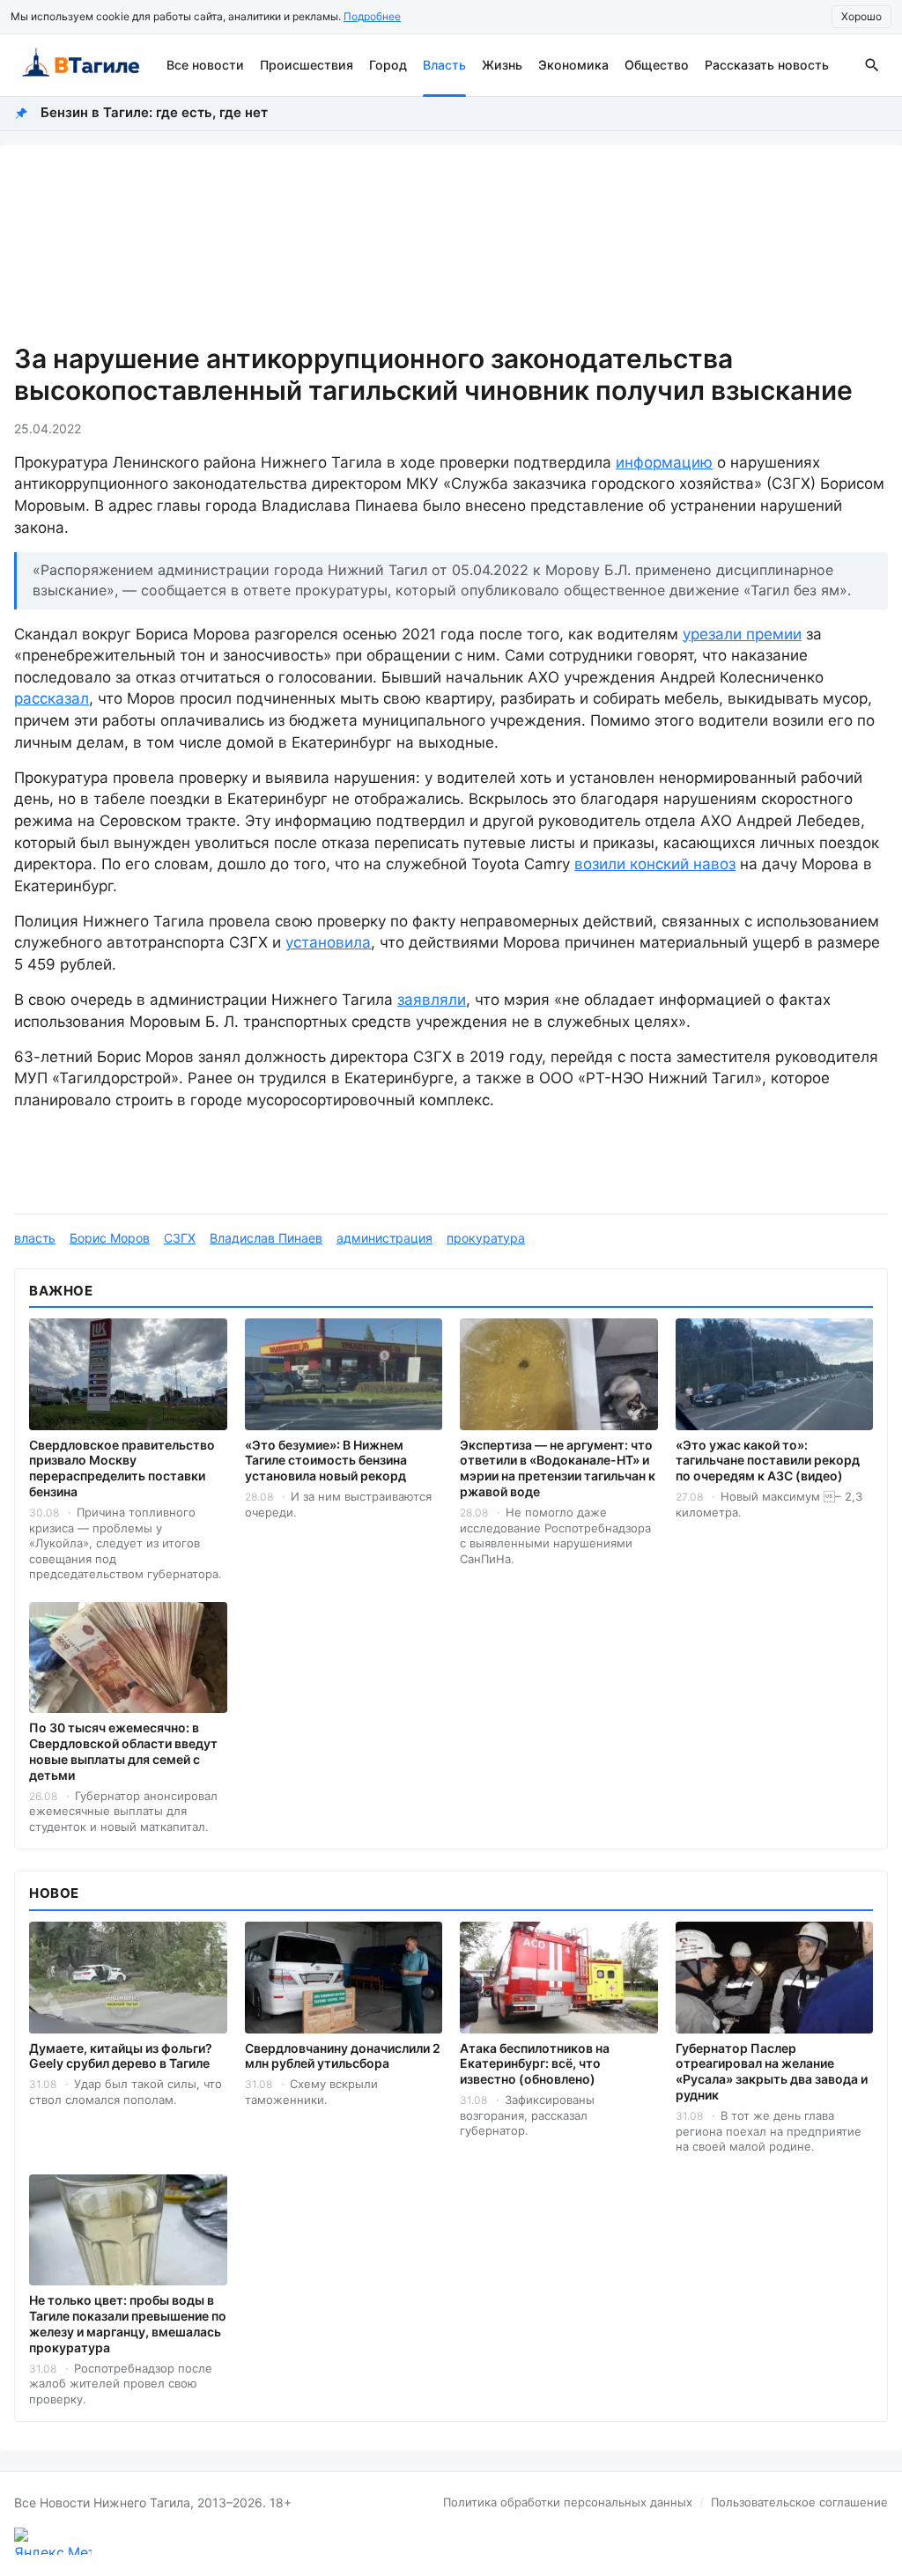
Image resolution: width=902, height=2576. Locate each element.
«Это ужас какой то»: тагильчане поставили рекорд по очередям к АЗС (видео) (768, 1461)
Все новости (205, 65)
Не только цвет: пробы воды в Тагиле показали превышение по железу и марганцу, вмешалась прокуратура (128, 2324)
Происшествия (307, 65)
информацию (664, 462)
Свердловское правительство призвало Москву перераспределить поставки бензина (122, 1469)
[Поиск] (872, 65)
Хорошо (861, 16)
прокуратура (486, 1238)
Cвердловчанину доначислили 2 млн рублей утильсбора (343, 2056)
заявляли (432, 1000)
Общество (657, 65)
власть (35, 1238)
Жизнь (502, 65)
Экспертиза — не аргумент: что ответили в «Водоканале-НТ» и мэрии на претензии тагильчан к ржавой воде (558, 1469)
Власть (444, 65)
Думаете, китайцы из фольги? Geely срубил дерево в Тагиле (121, 2056)
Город (388, 65)
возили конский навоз (655, 864)
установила (328, 942)
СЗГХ (180, 1238)
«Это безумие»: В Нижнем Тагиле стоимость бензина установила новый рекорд (326, 1461)
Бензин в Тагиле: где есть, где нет (154, 112)
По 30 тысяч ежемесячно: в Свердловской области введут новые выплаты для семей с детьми (123, 1751)
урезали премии (742, 634)
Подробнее (372, 16)
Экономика (573, 65)
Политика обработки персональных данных (568, 2502)
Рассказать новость (767, 65)
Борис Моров (110, 1238)
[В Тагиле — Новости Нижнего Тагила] (80, 65)
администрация (384, 1238)
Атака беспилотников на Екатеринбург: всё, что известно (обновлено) (535, 2064)
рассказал (52, 698)
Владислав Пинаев (266, 1238)
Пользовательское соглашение (799, 2502)
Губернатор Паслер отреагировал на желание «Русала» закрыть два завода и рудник (772, 2072)
